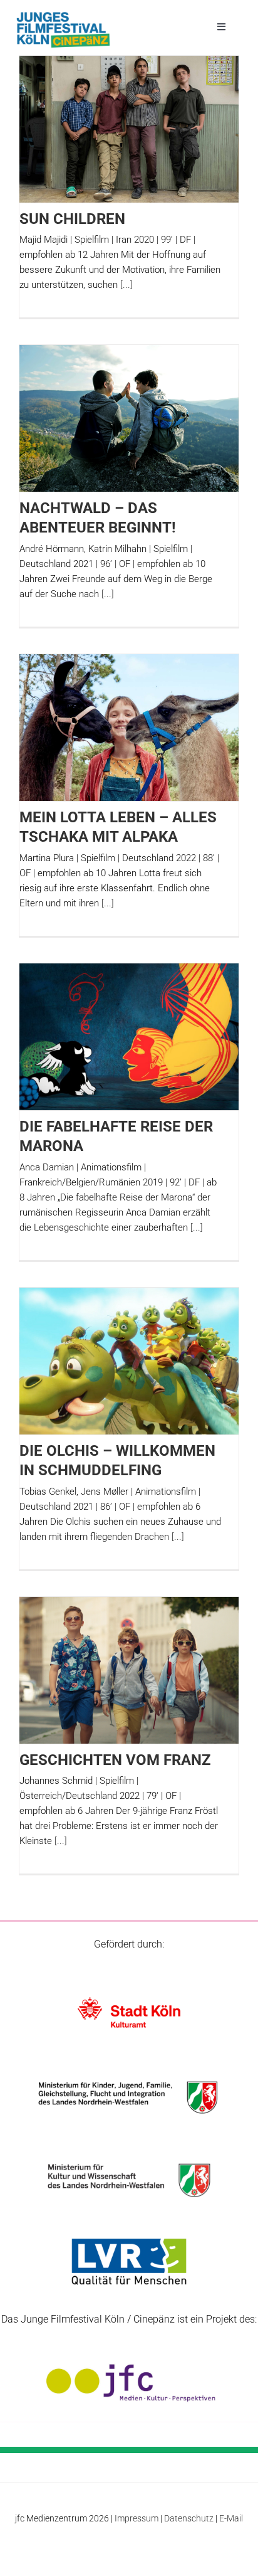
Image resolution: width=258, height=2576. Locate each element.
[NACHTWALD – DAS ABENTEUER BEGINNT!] (129, 418)
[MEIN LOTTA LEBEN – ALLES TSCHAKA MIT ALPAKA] (129, 727)
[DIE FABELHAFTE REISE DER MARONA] (129, 1036)
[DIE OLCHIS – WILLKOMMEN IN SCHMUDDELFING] (129, 1361)
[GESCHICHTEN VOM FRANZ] (129, 1670)
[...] (126, 285)
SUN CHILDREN (72, 219)
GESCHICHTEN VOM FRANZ (115, 1760)
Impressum (137, 2518)
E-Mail (231, 2518)
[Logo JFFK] (63, 15)
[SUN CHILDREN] (129, 129)
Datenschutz (189, 2518)
